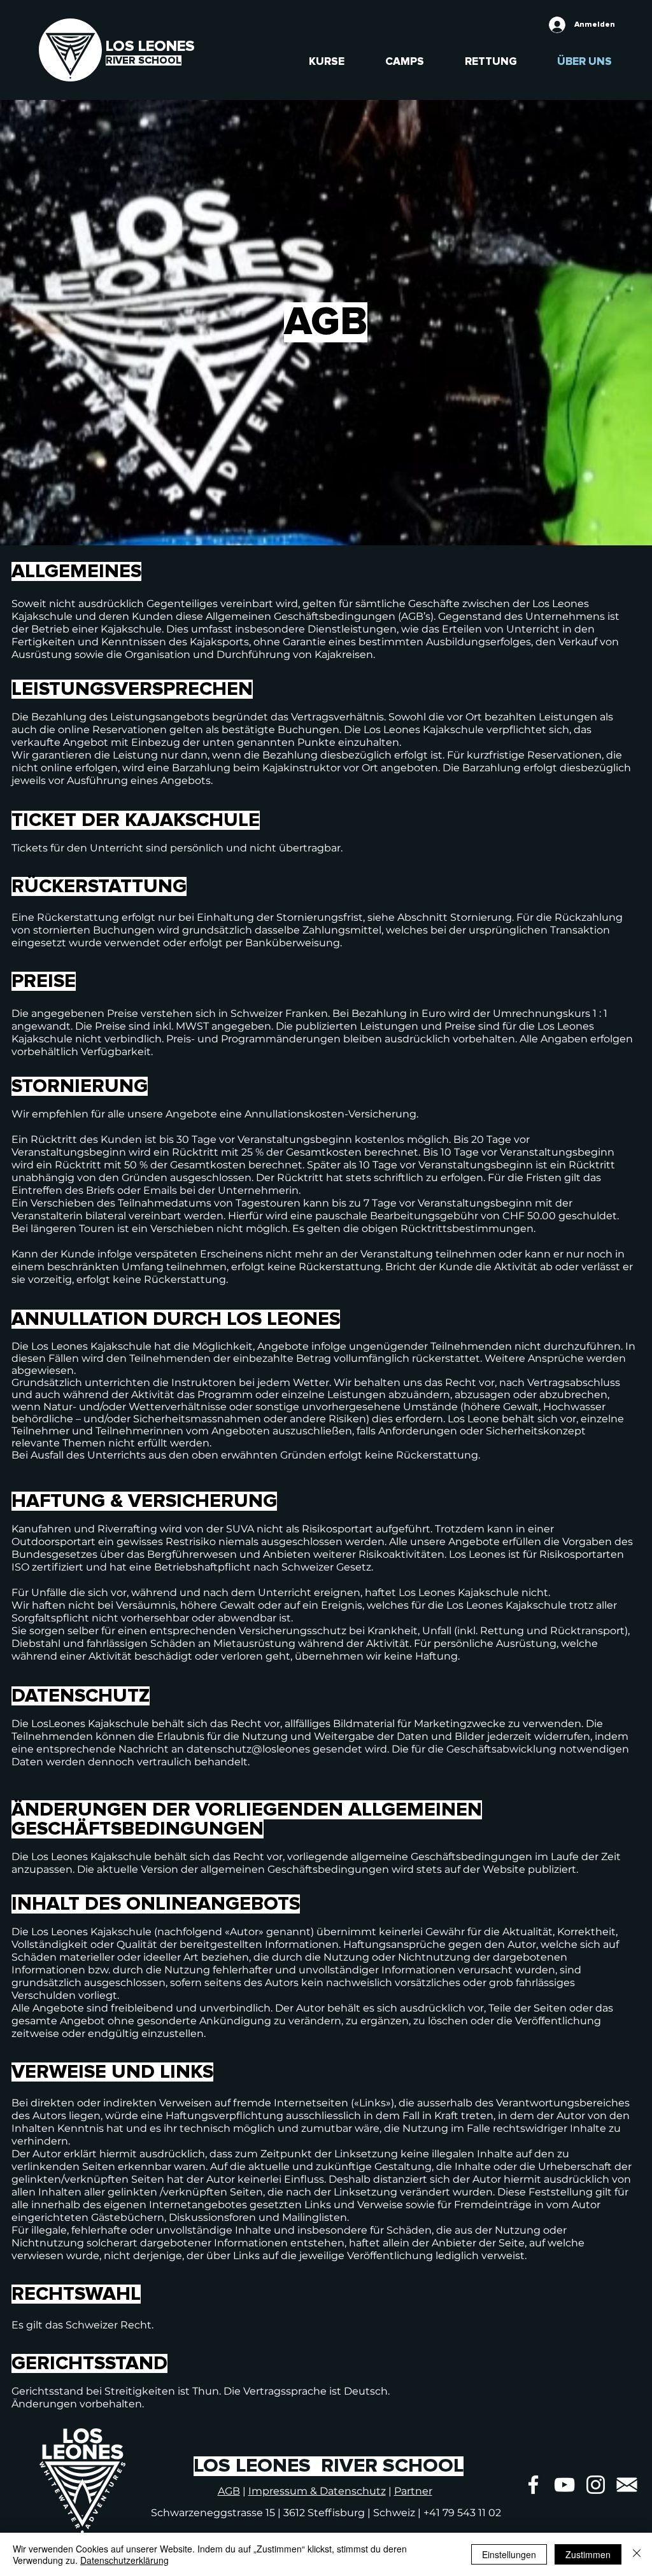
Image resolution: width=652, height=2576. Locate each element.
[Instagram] (596, 2485)
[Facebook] (533, 2485)
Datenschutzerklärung (124, 2560)
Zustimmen (588, 2554)
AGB (229, 2491)
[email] (627, 2485)
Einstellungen (509, 2554)
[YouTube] (564, 2485)
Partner (413, 2491)
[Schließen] (637, 2554)
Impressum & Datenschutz (317, 2491)
